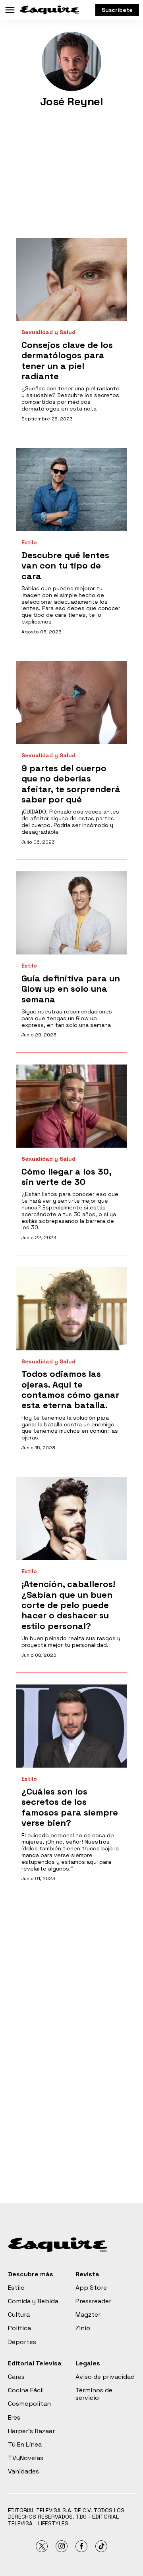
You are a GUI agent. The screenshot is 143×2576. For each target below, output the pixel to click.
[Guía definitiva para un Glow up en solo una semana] (71, 913)
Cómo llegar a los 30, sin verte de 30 (66, 1177)
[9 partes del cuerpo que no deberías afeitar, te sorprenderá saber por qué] (71, 703)
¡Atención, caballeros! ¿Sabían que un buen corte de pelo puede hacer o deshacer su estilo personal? (68, 1605)
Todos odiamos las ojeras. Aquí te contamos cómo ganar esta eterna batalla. (70, 1389)
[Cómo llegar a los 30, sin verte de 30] (71, 1106)
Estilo (29, 543)
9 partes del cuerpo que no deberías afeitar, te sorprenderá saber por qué (71, 784)
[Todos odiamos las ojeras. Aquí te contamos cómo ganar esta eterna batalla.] (71, 1309)
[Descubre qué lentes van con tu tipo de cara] (71, 490)
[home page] (50, 10)
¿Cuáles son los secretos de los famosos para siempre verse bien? (70, 1807)
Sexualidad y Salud (48, 332)
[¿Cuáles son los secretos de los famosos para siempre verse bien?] (71, 1726)
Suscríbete (117, 10)
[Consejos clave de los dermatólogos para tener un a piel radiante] (71, 279)
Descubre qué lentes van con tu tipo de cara (65, 566)
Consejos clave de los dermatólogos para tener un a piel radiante (67, 360)
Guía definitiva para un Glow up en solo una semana (71, 989)
